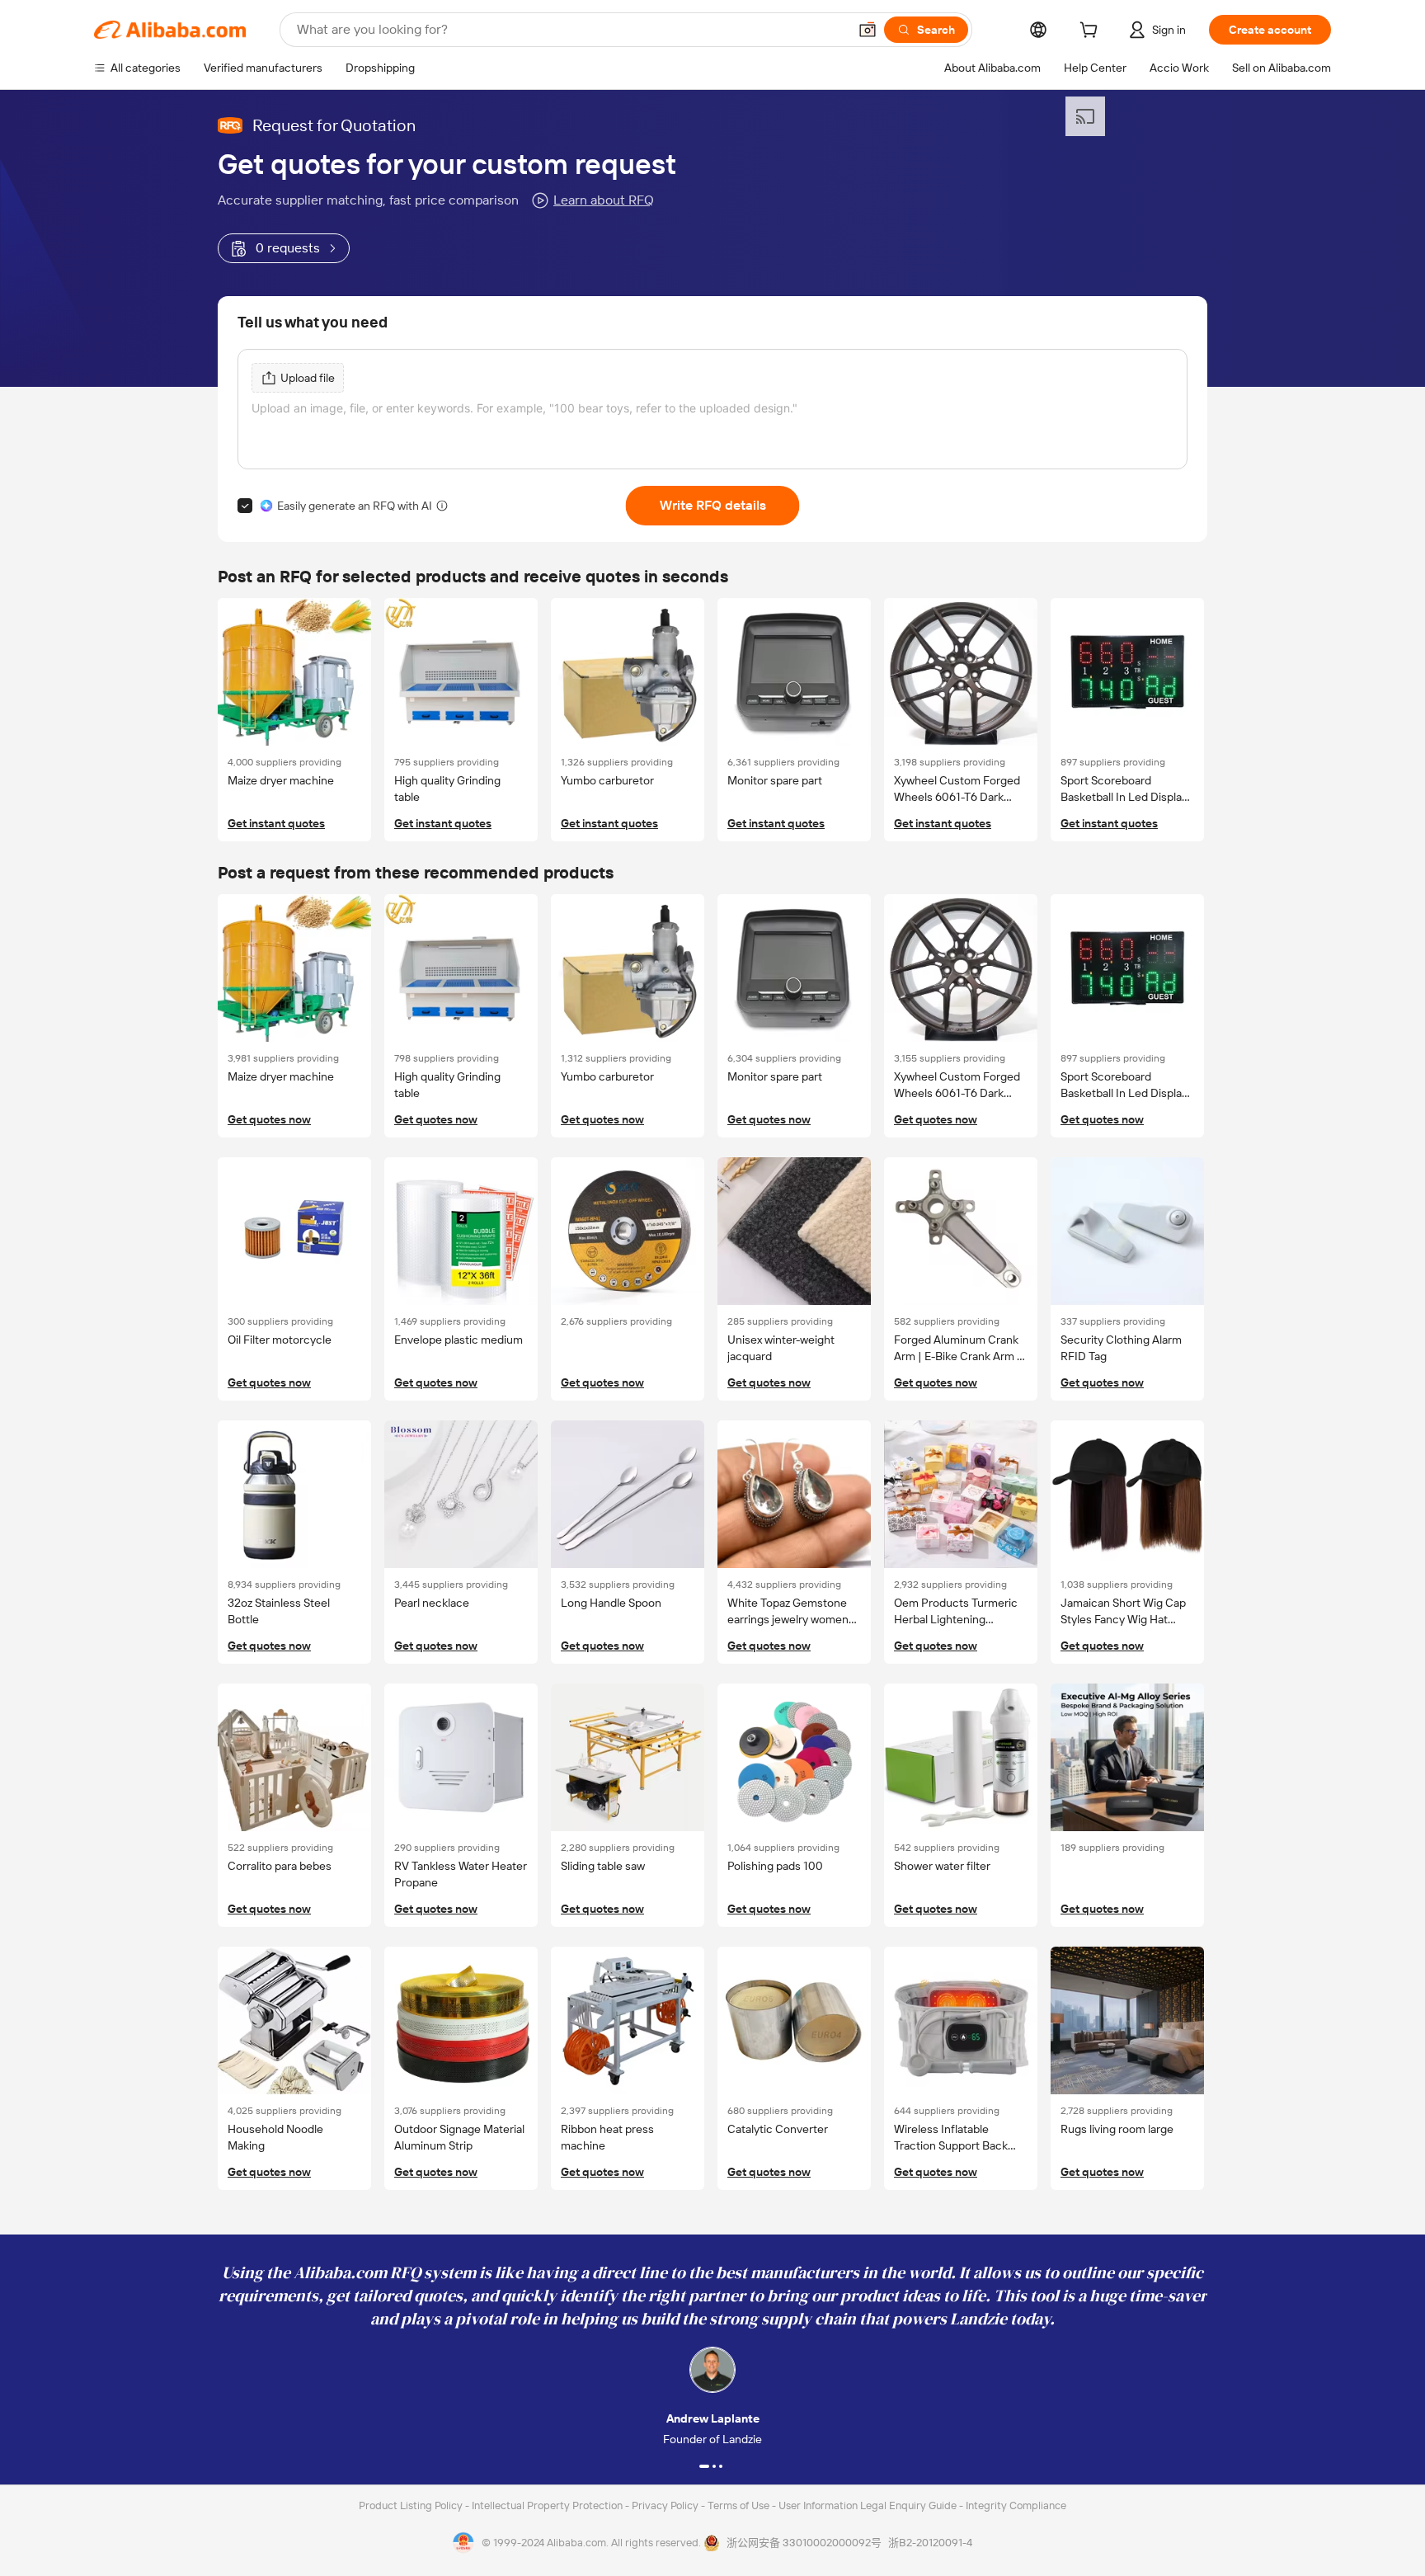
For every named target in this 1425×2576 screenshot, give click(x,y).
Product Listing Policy (412, 2505)
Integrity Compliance (1016, 2505)
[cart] (1092, 32)
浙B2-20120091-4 (930, 2543)
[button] (868, 30)
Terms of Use (740, 2505)
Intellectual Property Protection (548, 2505)
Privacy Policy (666, 2505)
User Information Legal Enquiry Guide (868, 2505)
